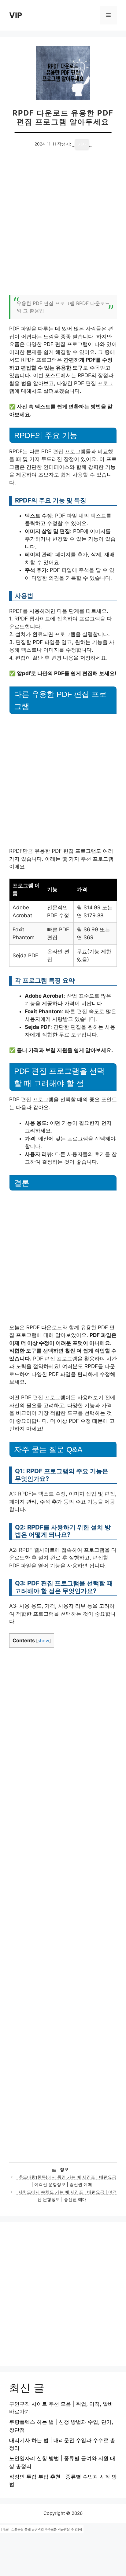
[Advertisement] (63, 226)
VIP (16, 15)
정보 (64, 2169)
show (43, 1641)
